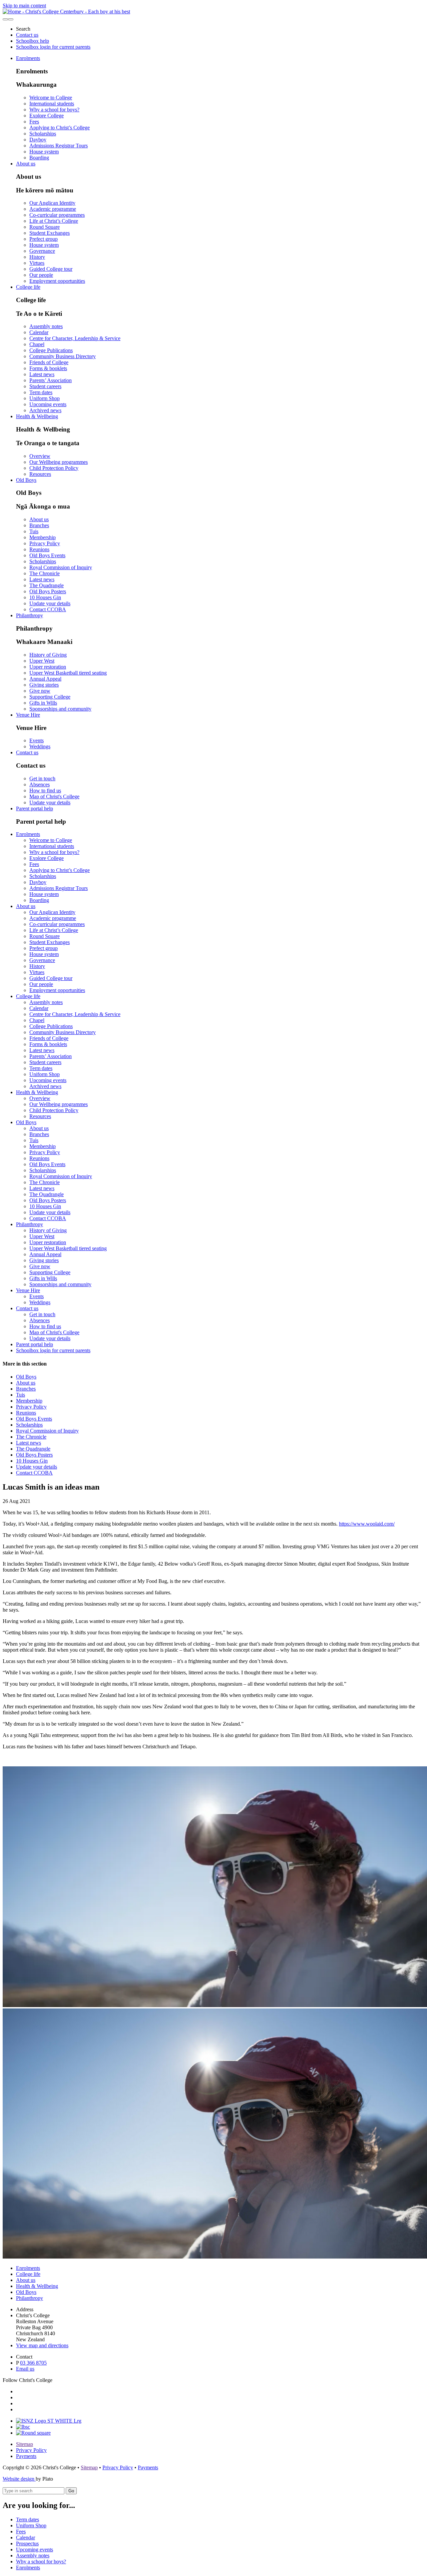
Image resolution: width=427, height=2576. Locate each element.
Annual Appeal (45, 679)
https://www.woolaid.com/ (367, 1524)
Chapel (37, 344)
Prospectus (27, 2543)
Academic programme (53, 209)
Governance (42, 251)
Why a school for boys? (54, 110)
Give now (40, 691)
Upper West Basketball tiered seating (68, 673)
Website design (19, 2479)
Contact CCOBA (48, 609)
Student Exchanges (50, 233)
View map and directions (42, 2345)
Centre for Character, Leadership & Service (75, 338)
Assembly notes (46, 326)
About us (26, 164)
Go (71, 2491)
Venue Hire (28, 715)
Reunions (39, 549)
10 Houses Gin (45, 597)
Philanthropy (30, 615)
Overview (40, 456)
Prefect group (44, 239)
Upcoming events (48, 404)
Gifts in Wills (43, 703)
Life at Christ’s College (54, 221)
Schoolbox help (33, 41)
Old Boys (26, 480)
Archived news (45, 410)
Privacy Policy (45, 543)
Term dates (41, 392)
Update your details (50, 603)
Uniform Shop (45, 398)
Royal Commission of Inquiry (61, 567)
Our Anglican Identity (52, 203)
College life (28, 287)
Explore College (47, 116)
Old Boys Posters (48, 591)
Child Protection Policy (54, 468)
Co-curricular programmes (57, 215)
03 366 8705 (33, 2363)
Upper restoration (48, 667)
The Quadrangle (47, 585)
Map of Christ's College (54, 796)
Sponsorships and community (60, 709)
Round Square (45, 227)
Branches (39, 525)
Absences (40, 784)
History (37, 257)
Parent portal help (35, 808)
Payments (26, 2456)
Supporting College (50, 697)
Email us (25, 2369)
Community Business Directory (63, 356)
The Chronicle (45, 573)
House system (44, 152)
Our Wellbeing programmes (59, 462)
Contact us (27, 35)
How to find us (45, 790)
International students (52, 104)
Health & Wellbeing (37, 416)
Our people (41, 275)
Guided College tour (51, 269)
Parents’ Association (51, 380)
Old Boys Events (47, 555)
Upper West (42, 661)
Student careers (45, 386)
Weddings (40, 746)
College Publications (51, 350)
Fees (34, 122)
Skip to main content (24, 6)
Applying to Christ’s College (60, 128)
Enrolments (28, 58)
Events (37, 740)
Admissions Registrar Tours (59, 146)
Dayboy (38, 140)
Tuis (34, 531)
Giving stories (44, 685)
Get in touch (42, 778)
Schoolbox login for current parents (53, 47)
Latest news (42, 374)
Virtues (37, 263)
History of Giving (48, 655)
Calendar (39, 332)
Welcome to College (51, 98)
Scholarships (43, 134)
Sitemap (25, 2444)
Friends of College (49, 362)
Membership (43, 537)
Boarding (39, 158)
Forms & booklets (48, 368)
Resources (40, 474)
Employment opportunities (57, 281)
